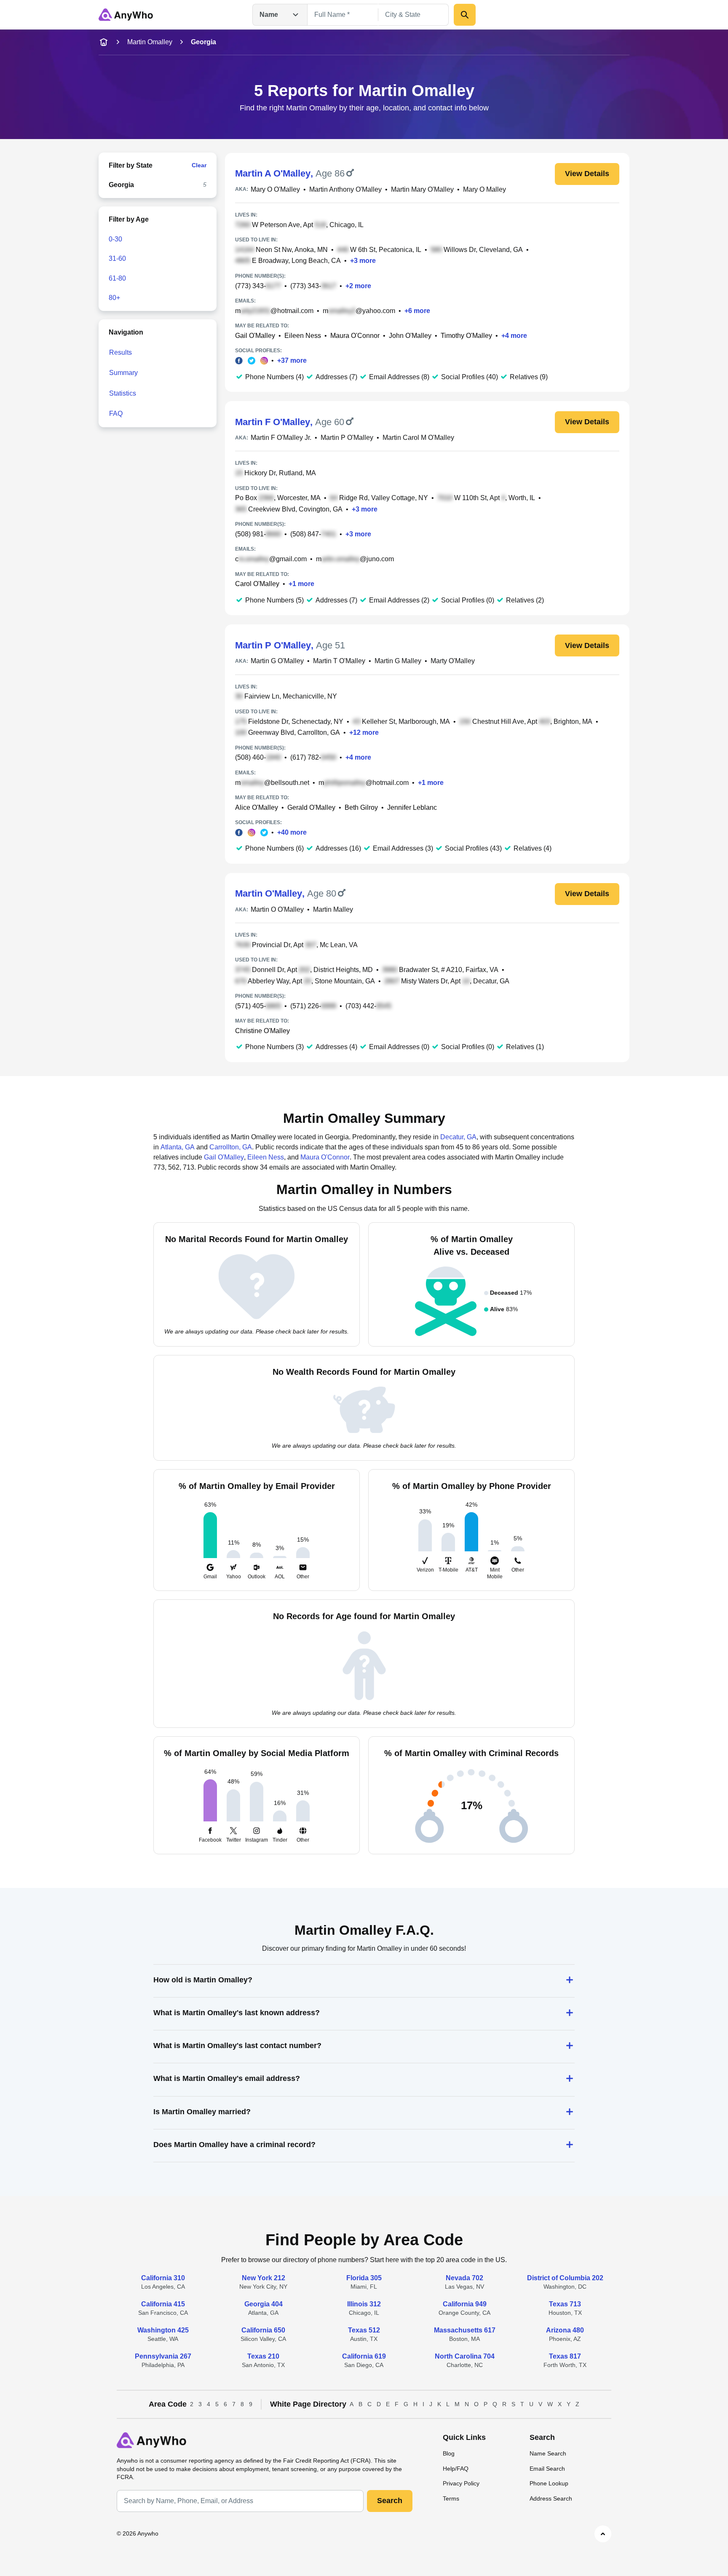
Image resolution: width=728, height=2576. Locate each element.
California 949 (465, 2304)
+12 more (364, 732)
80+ (114, 298)
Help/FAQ (456, 2469)
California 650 (263, 2330)
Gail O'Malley (255, 336)
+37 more (292, 360)
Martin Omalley (150, 42)
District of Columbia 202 (565, 2278)
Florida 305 (364, 2278)
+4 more (514, 336)
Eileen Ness (303, 336)
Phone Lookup (549, 2483)
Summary (123, 373)
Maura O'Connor (355, 336)
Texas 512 (364, 2330)
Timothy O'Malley (466, 336)
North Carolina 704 (465, 2356)
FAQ (116, 414)
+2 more (358, 286)
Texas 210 (263, 2356)
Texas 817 (565, 2356)
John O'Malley (410, 336)
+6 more (417, 311)
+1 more (301, 584)
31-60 (117, 258)
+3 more (363, 261)
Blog (449, 2453)
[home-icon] (104, 42)
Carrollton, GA (231, 1147)
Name (269, 15)
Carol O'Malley (257, 584)
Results (120, 352)
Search (390, 2501)
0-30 (115, 239)
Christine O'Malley (262, 1031)
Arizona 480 (565, 2330)
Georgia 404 (264, 2304)
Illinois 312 (364, 2304)
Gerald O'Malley (311, 807)
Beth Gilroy (361, 807)
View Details (587, 174)
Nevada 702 (464, 2278)
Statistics (123, 393)
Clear (199, 165)
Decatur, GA (458, 1137)
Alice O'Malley (257, 807)
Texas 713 (565, 2304)
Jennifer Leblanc (412, 807)
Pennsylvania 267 (163, 2356)
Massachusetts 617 (465, 2330)
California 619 (364, 2356)
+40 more (292, 832)
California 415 (163, 2304)
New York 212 (264, 2278)
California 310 (163, 2278)
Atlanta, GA (178, 1147)
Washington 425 (163, 2330)
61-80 (117, 278)
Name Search (548, 2453)
